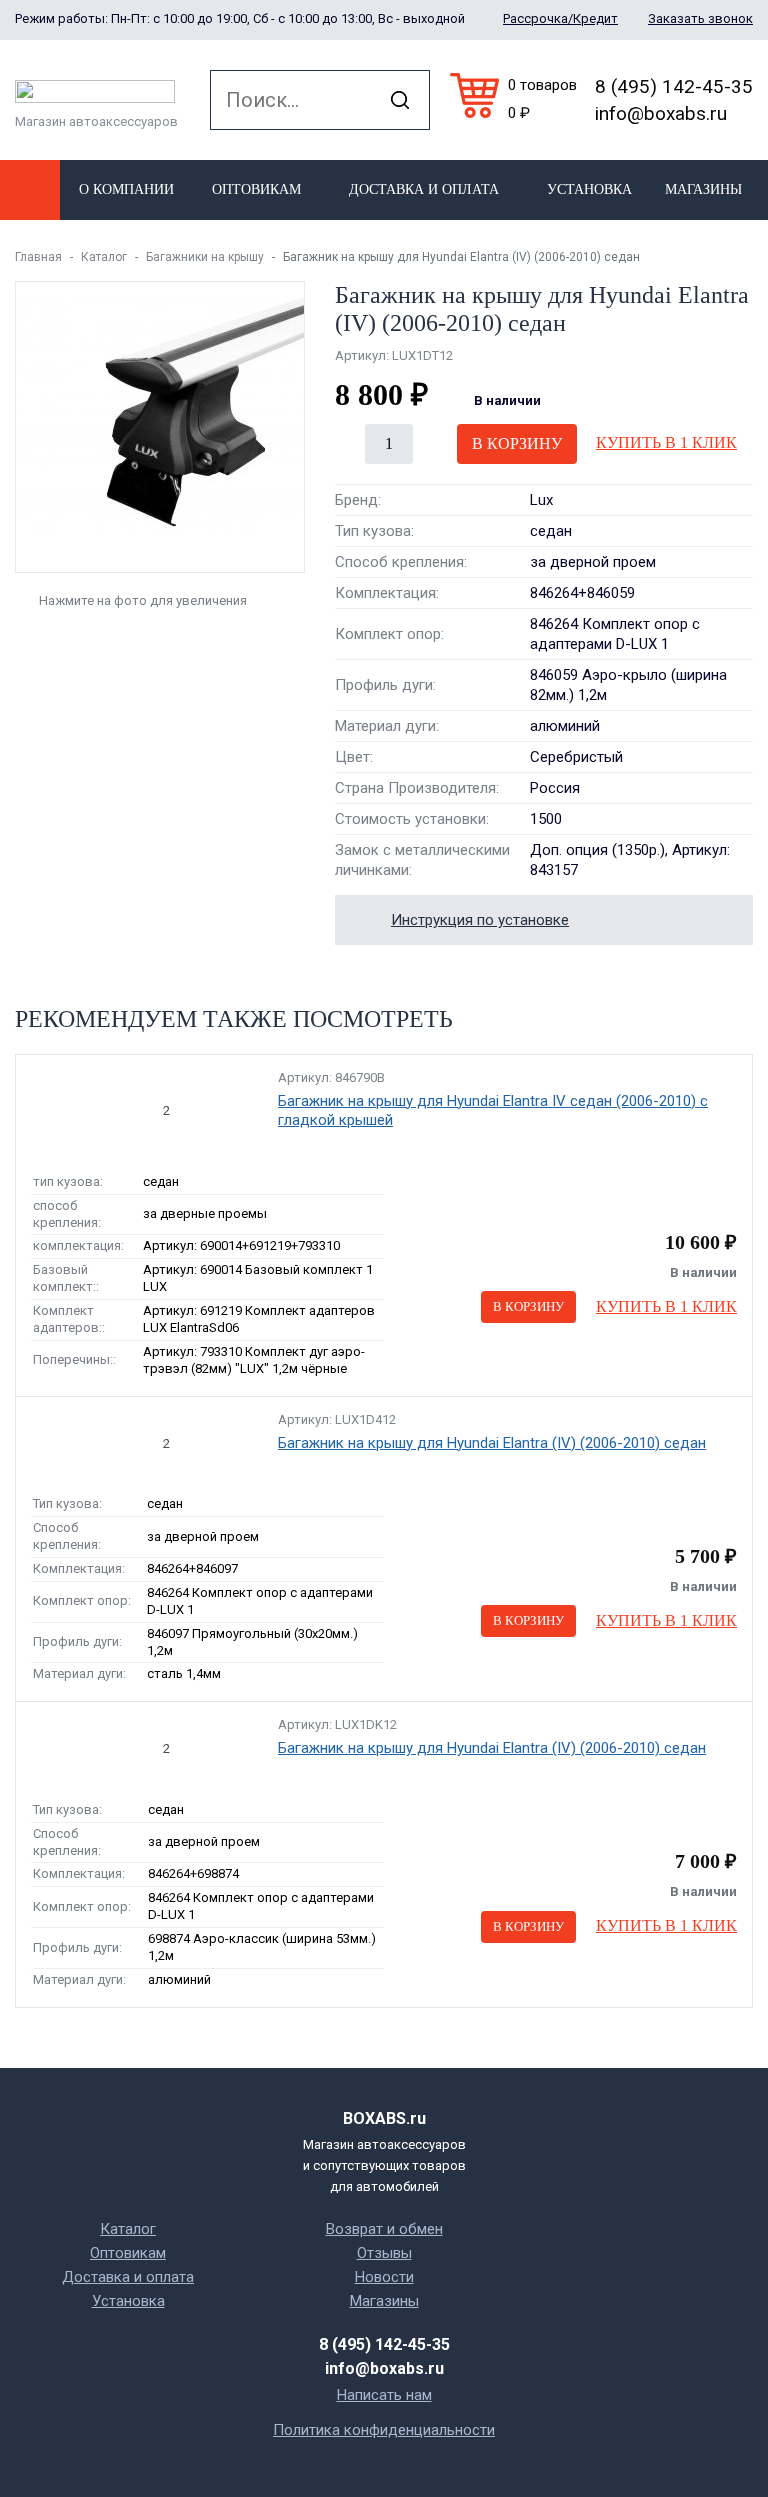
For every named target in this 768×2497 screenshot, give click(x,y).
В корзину (517, 443)
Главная (38, 257)
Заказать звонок (700, 18)
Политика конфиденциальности (384, 2430)
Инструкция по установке (480, 920)
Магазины (703, 189)
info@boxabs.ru (661, 113)
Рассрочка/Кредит (560, 18)
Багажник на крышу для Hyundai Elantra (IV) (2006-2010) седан (492, 1443)
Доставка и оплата (424, 189)
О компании (126, 189)
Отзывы (384, 2253)
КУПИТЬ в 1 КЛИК (666, 442)
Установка (589, 189)
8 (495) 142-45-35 (674, 86)
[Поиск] (400, 100)
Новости (384, 2277)
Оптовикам (256, 189)
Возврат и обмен (384, 2229)
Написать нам (384, 2395)
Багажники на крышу (205, 257)
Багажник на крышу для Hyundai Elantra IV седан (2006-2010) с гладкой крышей (493, 1111)
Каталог (104, 257)
